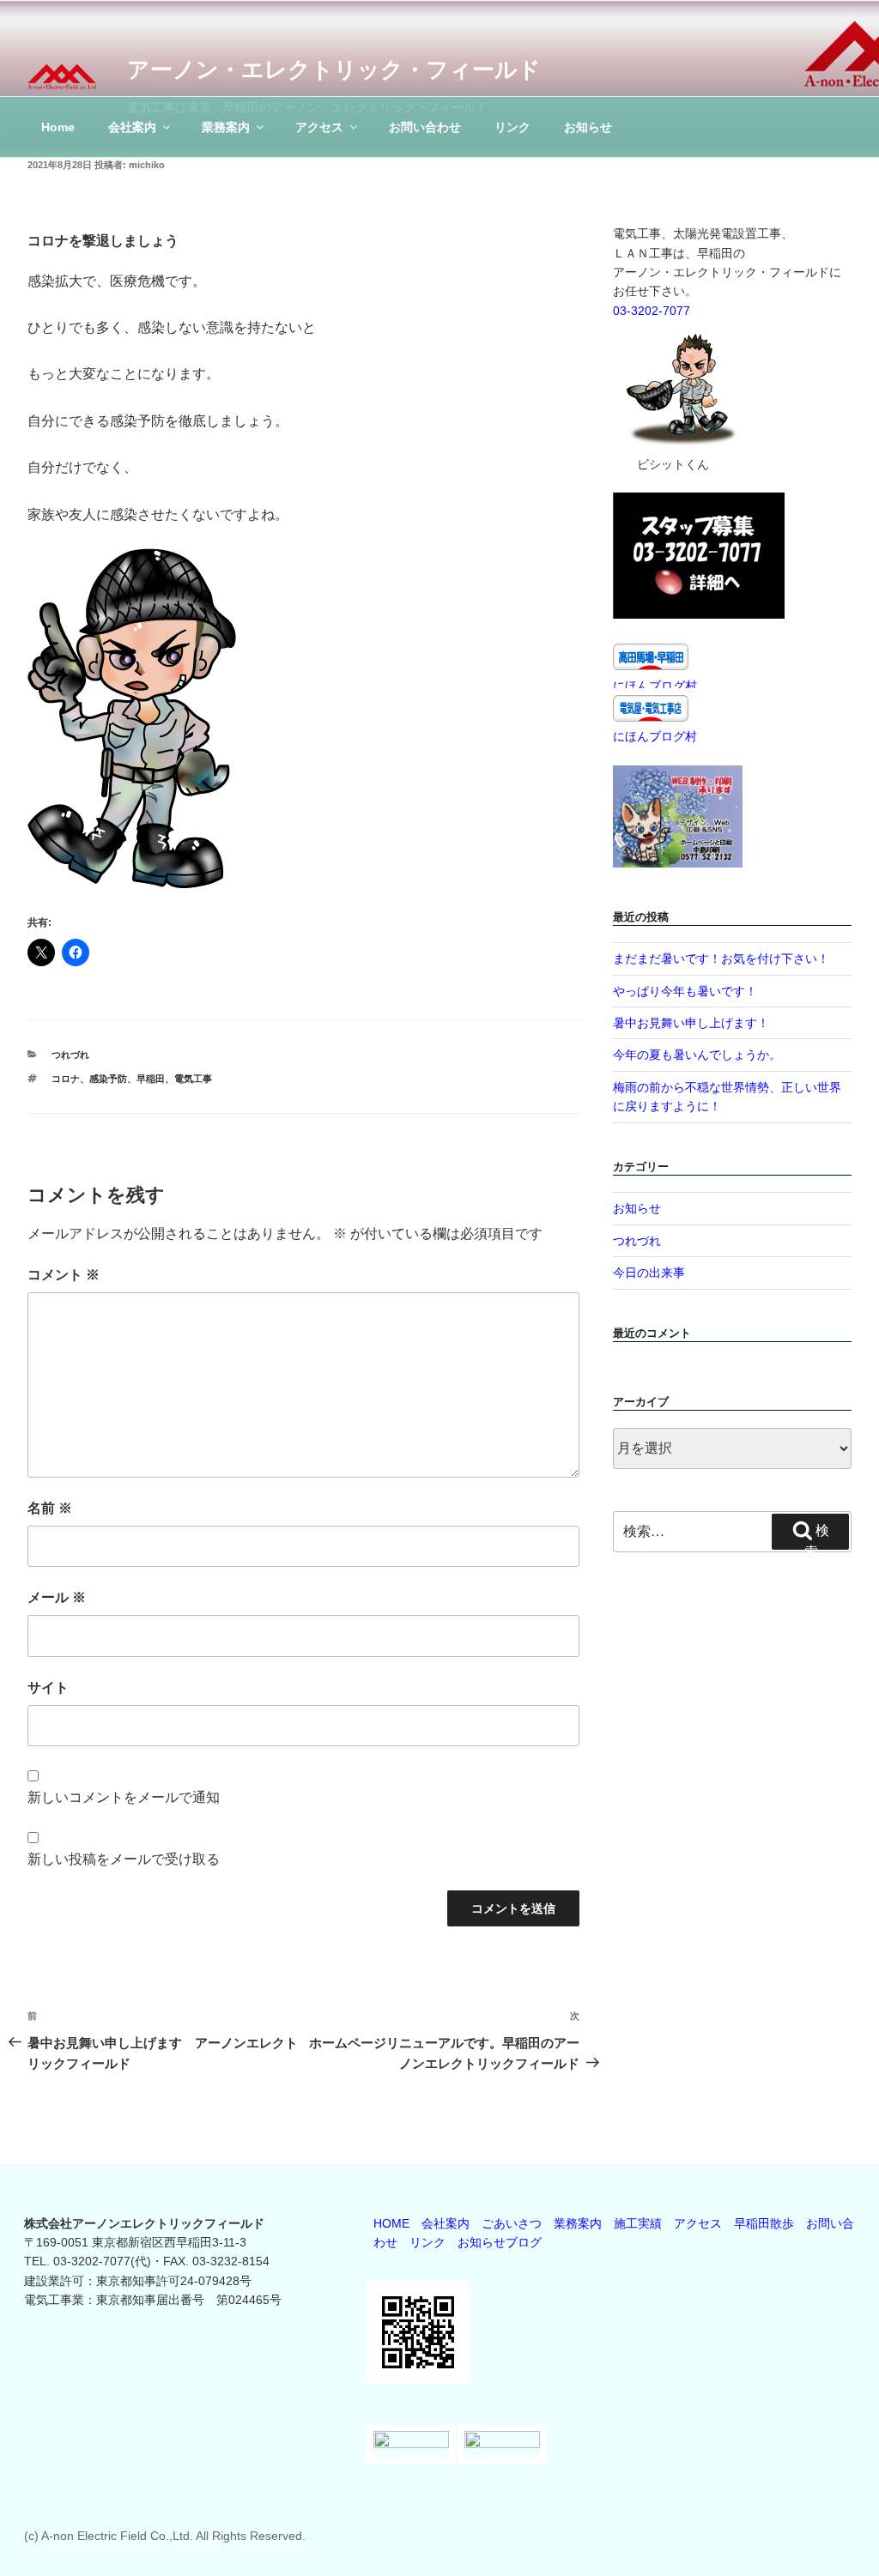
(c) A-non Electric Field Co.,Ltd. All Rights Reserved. (165, 2536)
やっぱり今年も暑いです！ (685, 991)
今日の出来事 (649, 1273)
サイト (48, 1687)
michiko (147, 165)
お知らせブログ (500, 2242)
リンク (512, 127)
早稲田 (151, 1079)
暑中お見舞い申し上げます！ (691, 1023)
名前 (50, 1508)
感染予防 (108, 1079)
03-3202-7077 (652, 311)
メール (57, 1597)
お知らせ (588, 127)
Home (58, 127)
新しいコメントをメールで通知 (124, 1797)
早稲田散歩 (764, 2223)
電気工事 (193, 1079)
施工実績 (638, 2223)
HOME (391, 2223)
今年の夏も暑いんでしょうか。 (697, 1055)
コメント (64, 1275)
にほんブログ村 (655, 686)
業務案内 (226, 127)
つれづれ (70, 1055)
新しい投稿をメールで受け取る (124, 1859)
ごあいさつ (512, 2223)
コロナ (66, 1079)
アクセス (319, 127)
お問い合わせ (425, 127)
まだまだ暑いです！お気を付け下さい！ (721, 958)
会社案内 (132, 127)
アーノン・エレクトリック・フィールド (334, 70)
